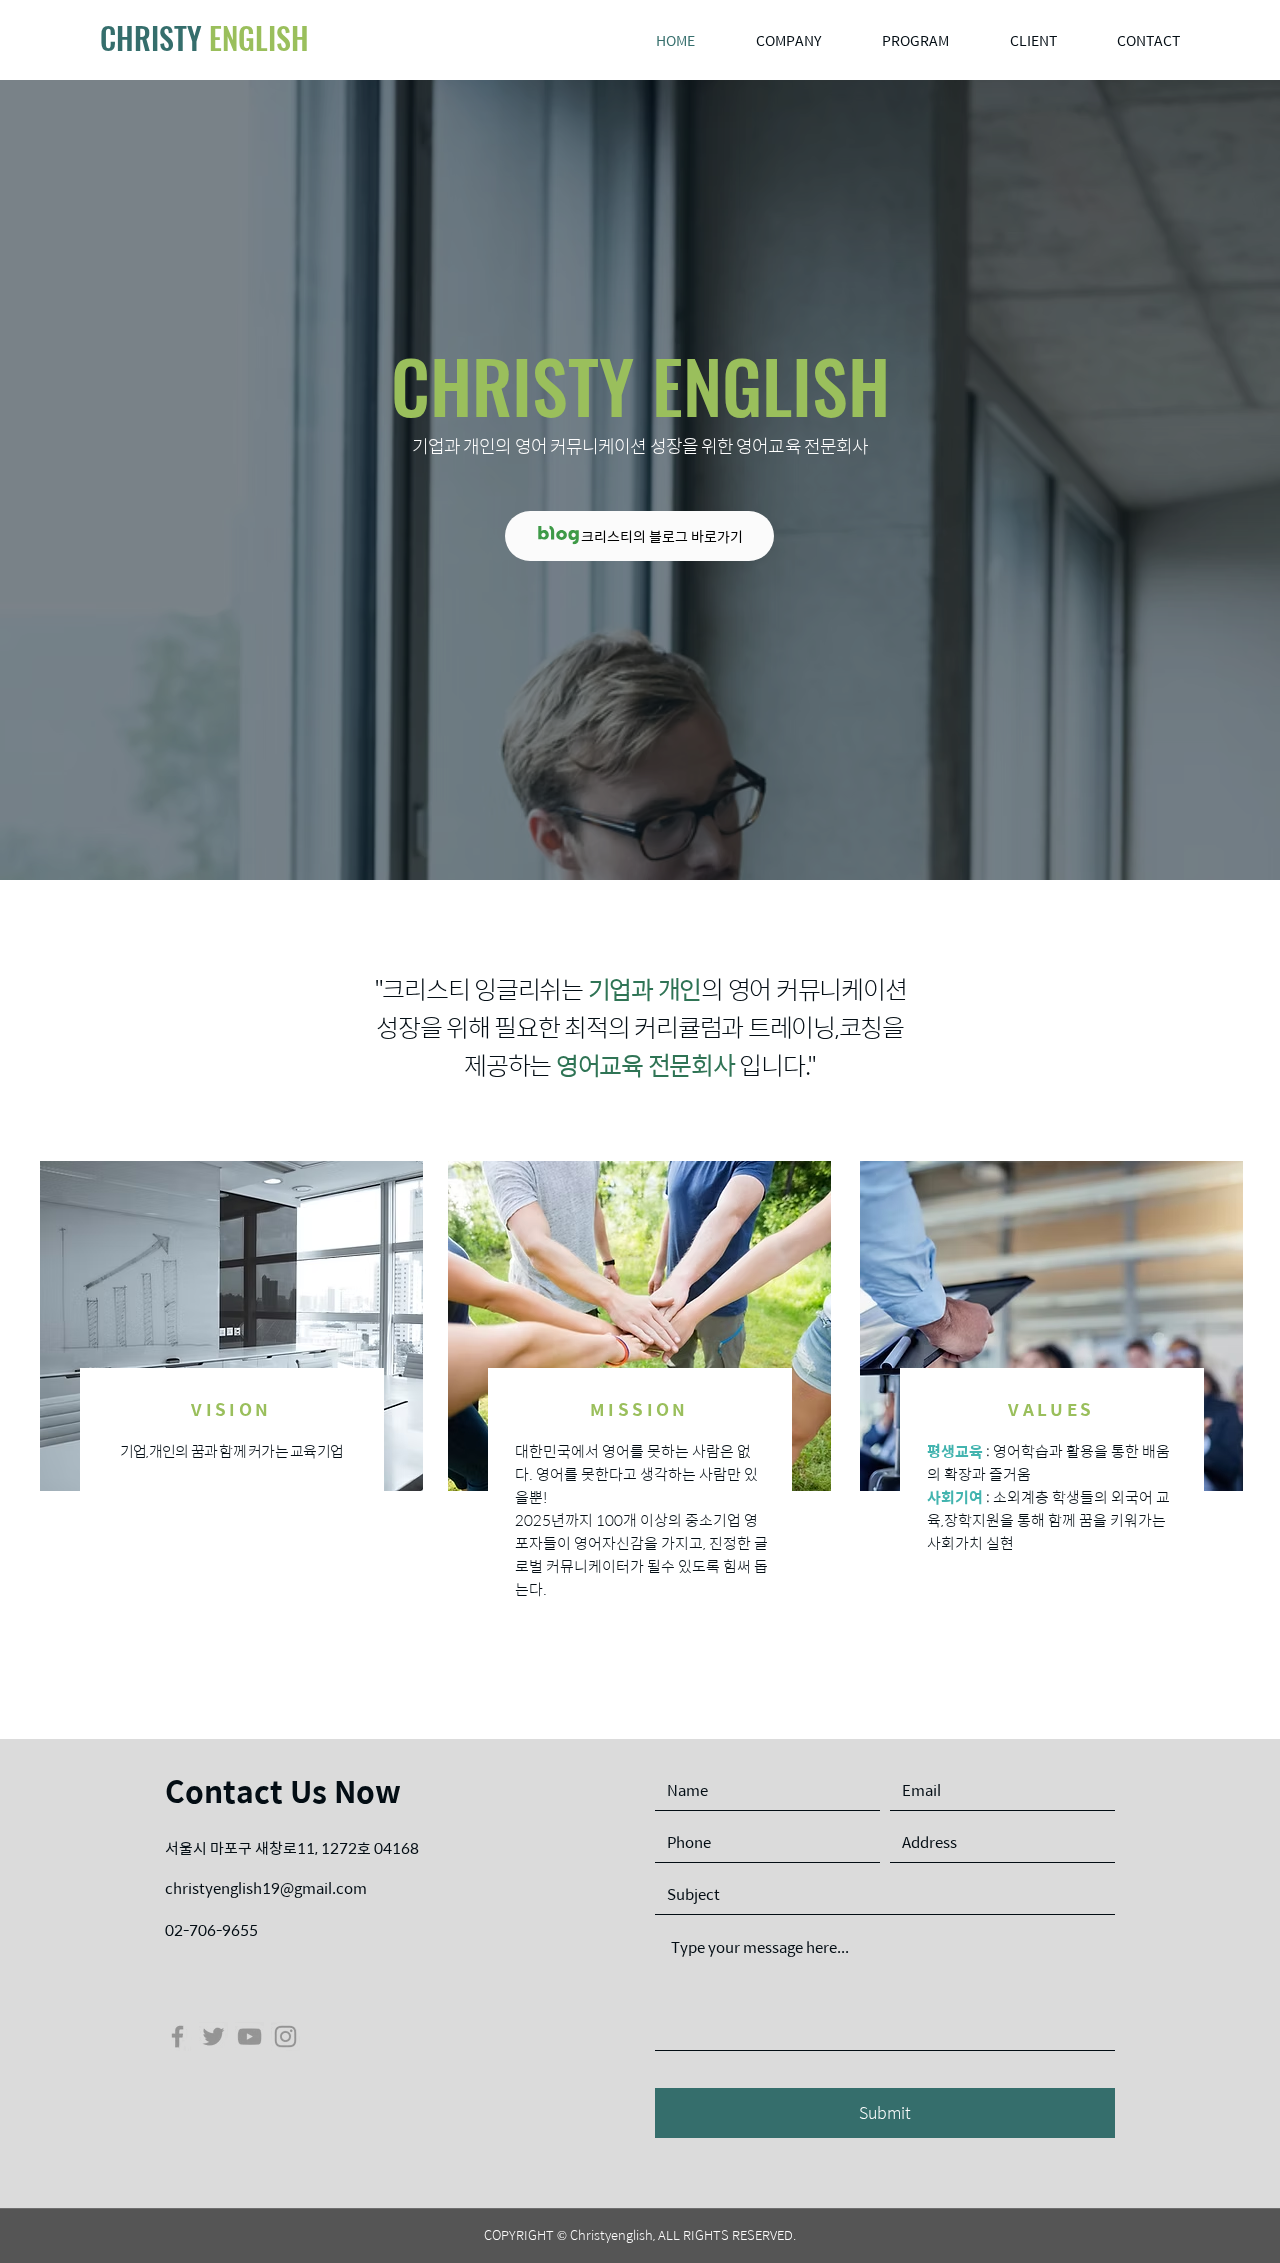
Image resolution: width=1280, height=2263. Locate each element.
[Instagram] (285, 2036)
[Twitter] (213, 2036)
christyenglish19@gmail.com (266, 1887)
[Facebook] (177, 2036)
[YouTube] (249, 2036)
